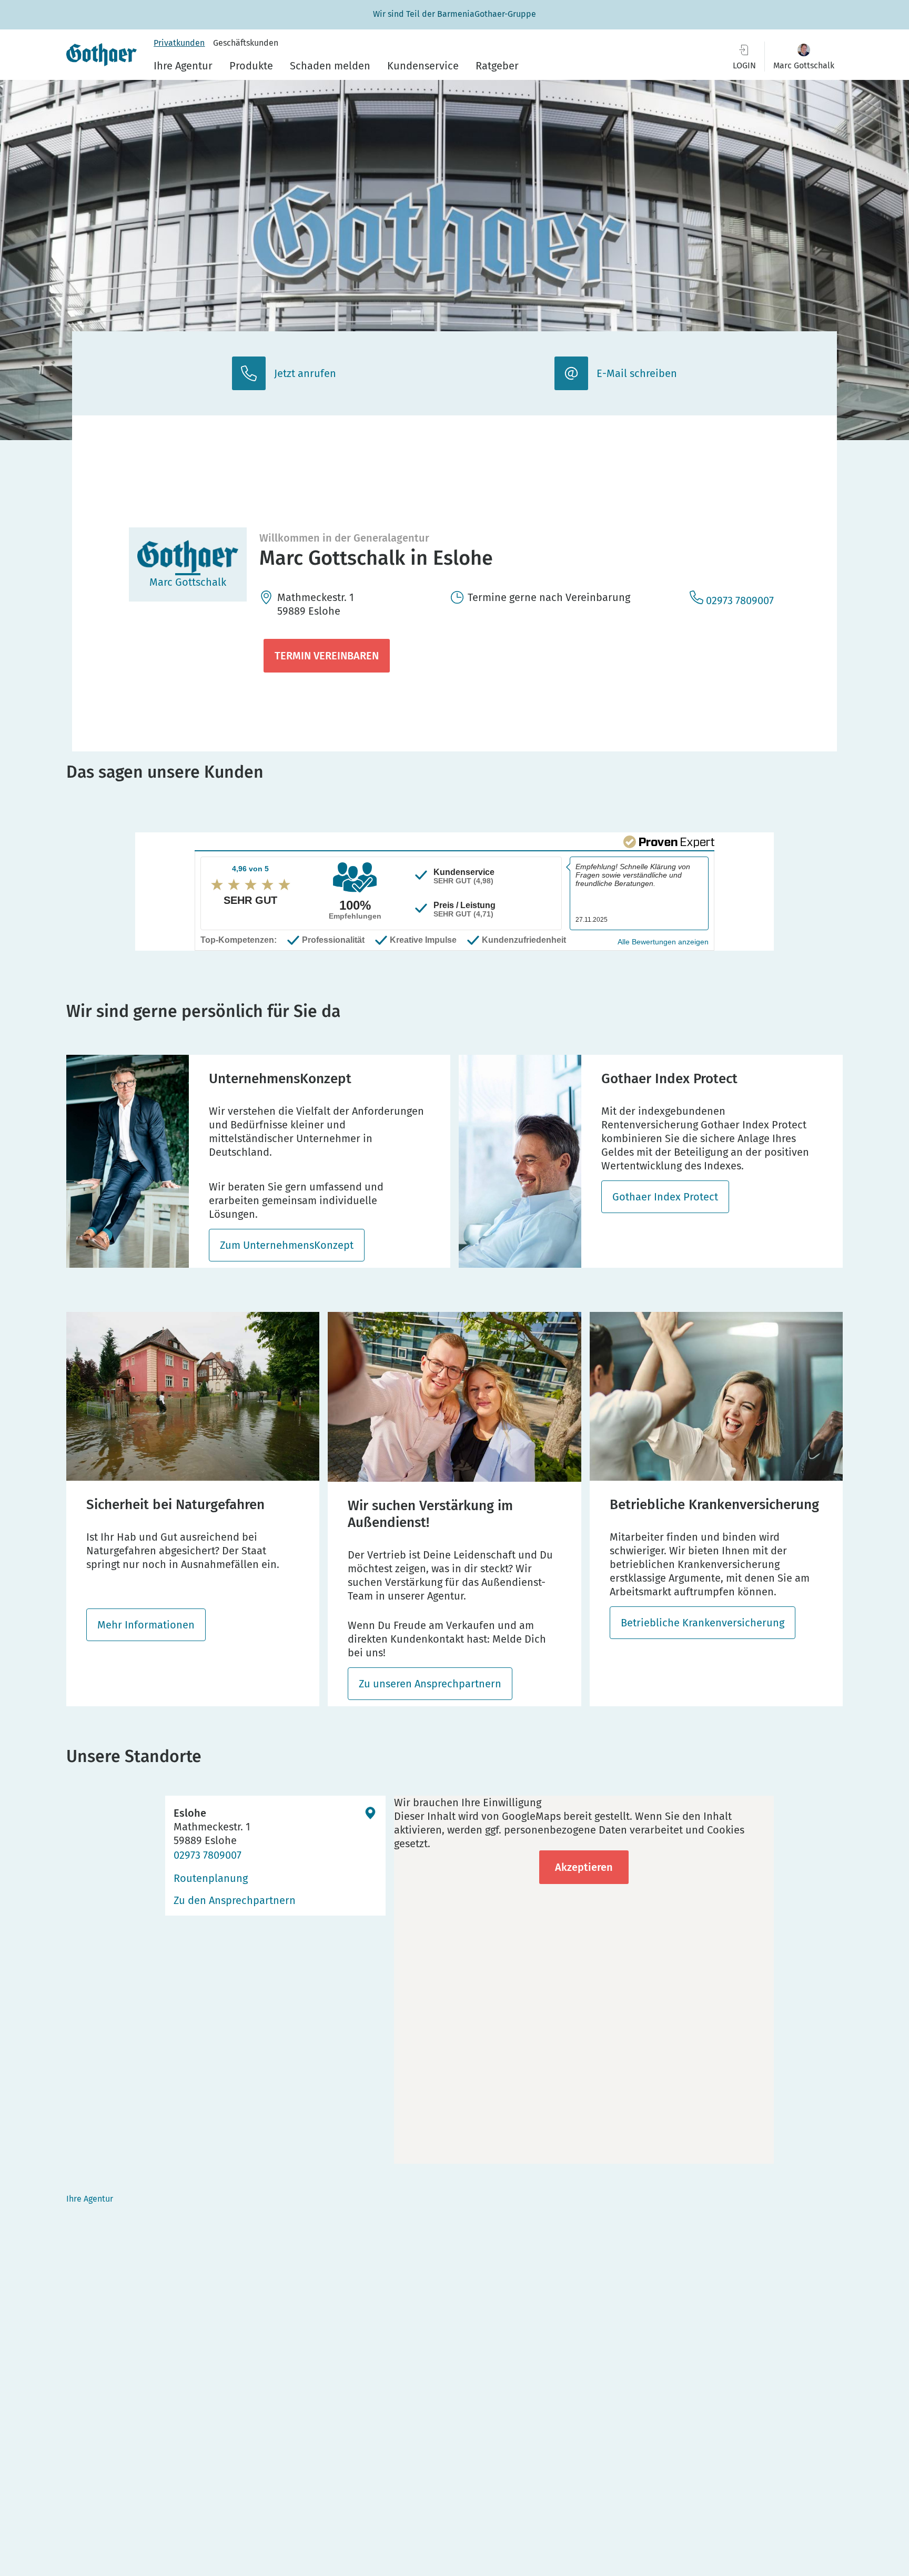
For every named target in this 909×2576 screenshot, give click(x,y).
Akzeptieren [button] (584, 1867)
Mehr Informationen (146, 1625)
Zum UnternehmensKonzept (287, 1245)
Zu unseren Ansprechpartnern (430, 1684)
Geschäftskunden (246, 43)
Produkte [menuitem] (251, 66)
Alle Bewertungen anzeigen (663, 942)
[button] (804, 57)
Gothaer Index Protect (665, 1197)
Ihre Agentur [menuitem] (183, 66)
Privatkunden (179, 43)
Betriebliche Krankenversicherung (703, 1623)
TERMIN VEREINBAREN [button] (327, 656)
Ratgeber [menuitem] (497, 66)
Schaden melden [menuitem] (330, 66)
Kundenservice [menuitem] (423, 66)
